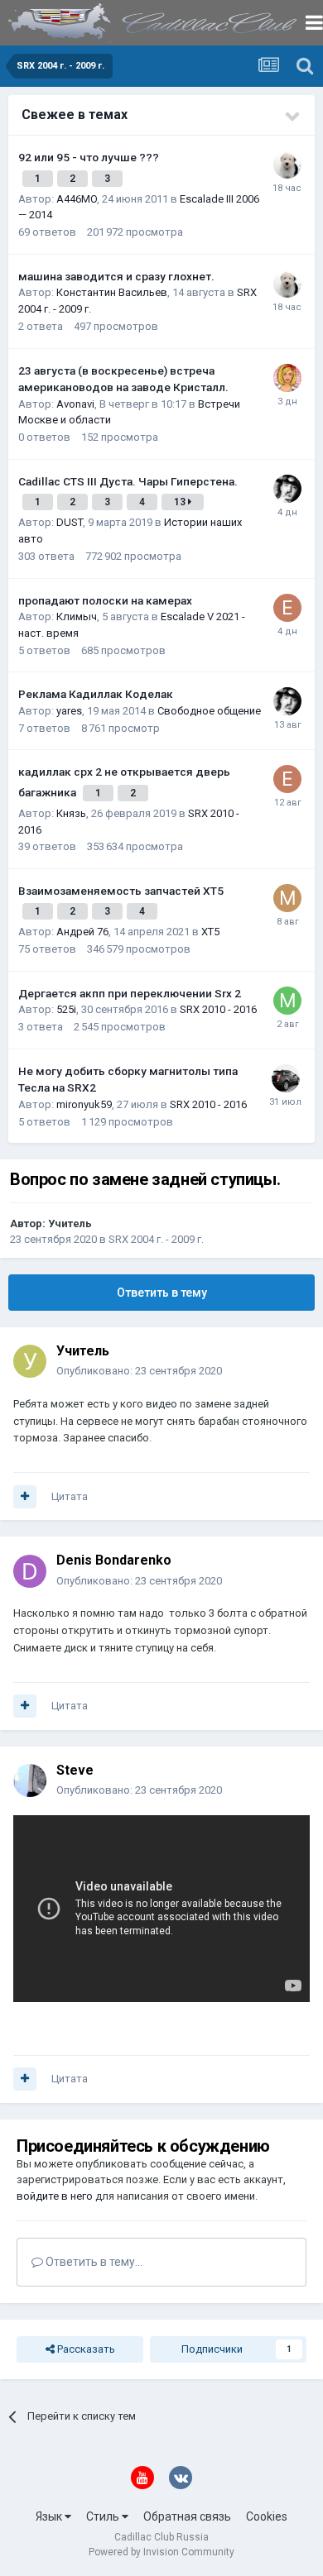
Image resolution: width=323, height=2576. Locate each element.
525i (66, 1009)
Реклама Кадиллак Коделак (96, 694)
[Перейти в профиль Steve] (30, 1780)
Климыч (77, 617)
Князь (71, 813)
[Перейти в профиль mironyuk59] (286, 1078)
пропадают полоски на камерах (105, 600)
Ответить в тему (162, 1293)
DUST (70, 522)
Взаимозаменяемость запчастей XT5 (121, 891)
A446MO (77, 199)
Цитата (70, 1496)
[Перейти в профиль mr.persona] (287, 1001)
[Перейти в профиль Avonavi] (287, 378)
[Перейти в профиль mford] (287, 898)
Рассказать (85, 2349)
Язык (50, 2516)
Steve (75, 1770)
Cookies (267, 2516)
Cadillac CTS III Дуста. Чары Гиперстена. (128, 481)
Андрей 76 (82, 932)
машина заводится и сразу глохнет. (116, 276)
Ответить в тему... (93, 2262)
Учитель (70, 1223)
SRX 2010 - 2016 (218, 1009)
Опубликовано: (139, 1371)
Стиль (104, 2516)
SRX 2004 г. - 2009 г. (156, 1239)
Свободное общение (209, 711)
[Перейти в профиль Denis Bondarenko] (30, 1571)
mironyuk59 (84, 1104)
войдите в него (55, 2196)
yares (69, 711)
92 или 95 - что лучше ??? (89, 157)
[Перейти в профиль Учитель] (30, 1361)
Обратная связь (187, 2516)
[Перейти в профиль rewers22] (287, 165)
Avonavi (75, 404)
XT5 (210, 932)
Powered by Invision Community (161, 2552)
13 (181, 502)
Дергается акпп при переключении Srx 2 (130, 993)
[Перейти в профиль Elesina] (287, 608)
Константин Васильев (112, 292)
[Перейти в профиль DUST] (287, 489)
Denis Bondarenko (114, 1560)
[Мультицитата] (25, 1497)
